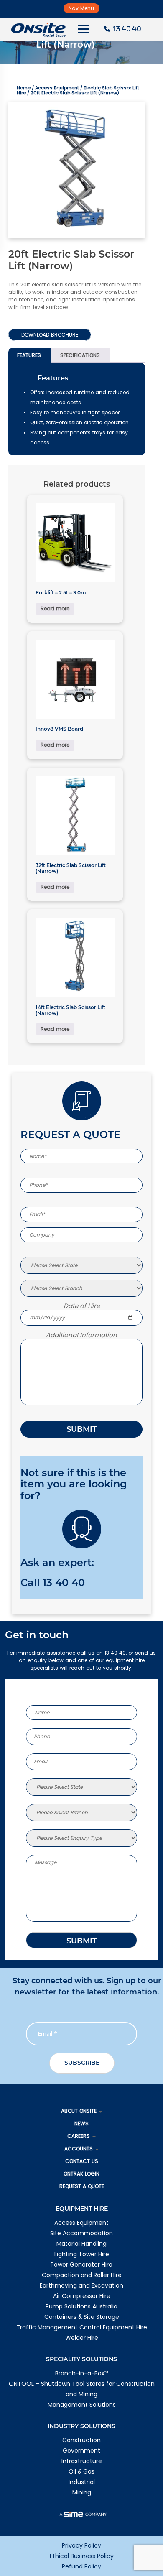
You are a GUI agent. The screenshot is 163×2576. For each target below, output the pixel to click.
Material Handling (81, 2244)
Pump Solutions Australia (81, 2306)
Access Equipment (57, 88)
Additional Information (81, 1335)
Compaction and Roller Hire (82, 2275)
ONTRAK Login (81, 2174)
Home (24, 88)
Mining (82, 2492)
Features (29, 355)
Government (81, 2451)
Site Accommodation (81, 2233)
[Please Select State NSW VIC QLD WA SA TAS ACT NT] (81, 1265)
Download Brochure (50, 335)
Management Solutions (82, 2405)
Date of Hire (82, 1306)
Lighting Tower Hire (82, 2254)
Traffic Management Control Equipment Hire (82, 2327)
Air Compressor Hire (82, 2296)
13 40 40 (64, 1583)
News (81, 2123)
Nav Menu (81, 8)
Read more (55, 608)
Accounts (79, 2149)
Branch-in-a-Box (81, 2373)
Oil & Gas (81, 2471)
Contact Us (82, 2161)
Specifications (80, 355)
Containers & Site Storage (82, 2317)
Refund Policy (81, 2566)
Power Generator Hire (81, 2265)
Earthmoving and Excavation (81, 2285)
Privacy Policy (81, 2545)
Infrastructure (82, 2461)
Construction (81, 2440)
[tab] (29, 355)
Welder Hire (82, 2338)
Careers (79, 2136)
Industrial (82, 2482)
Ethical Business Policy (82, 2556)
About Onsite (79, 2111)
